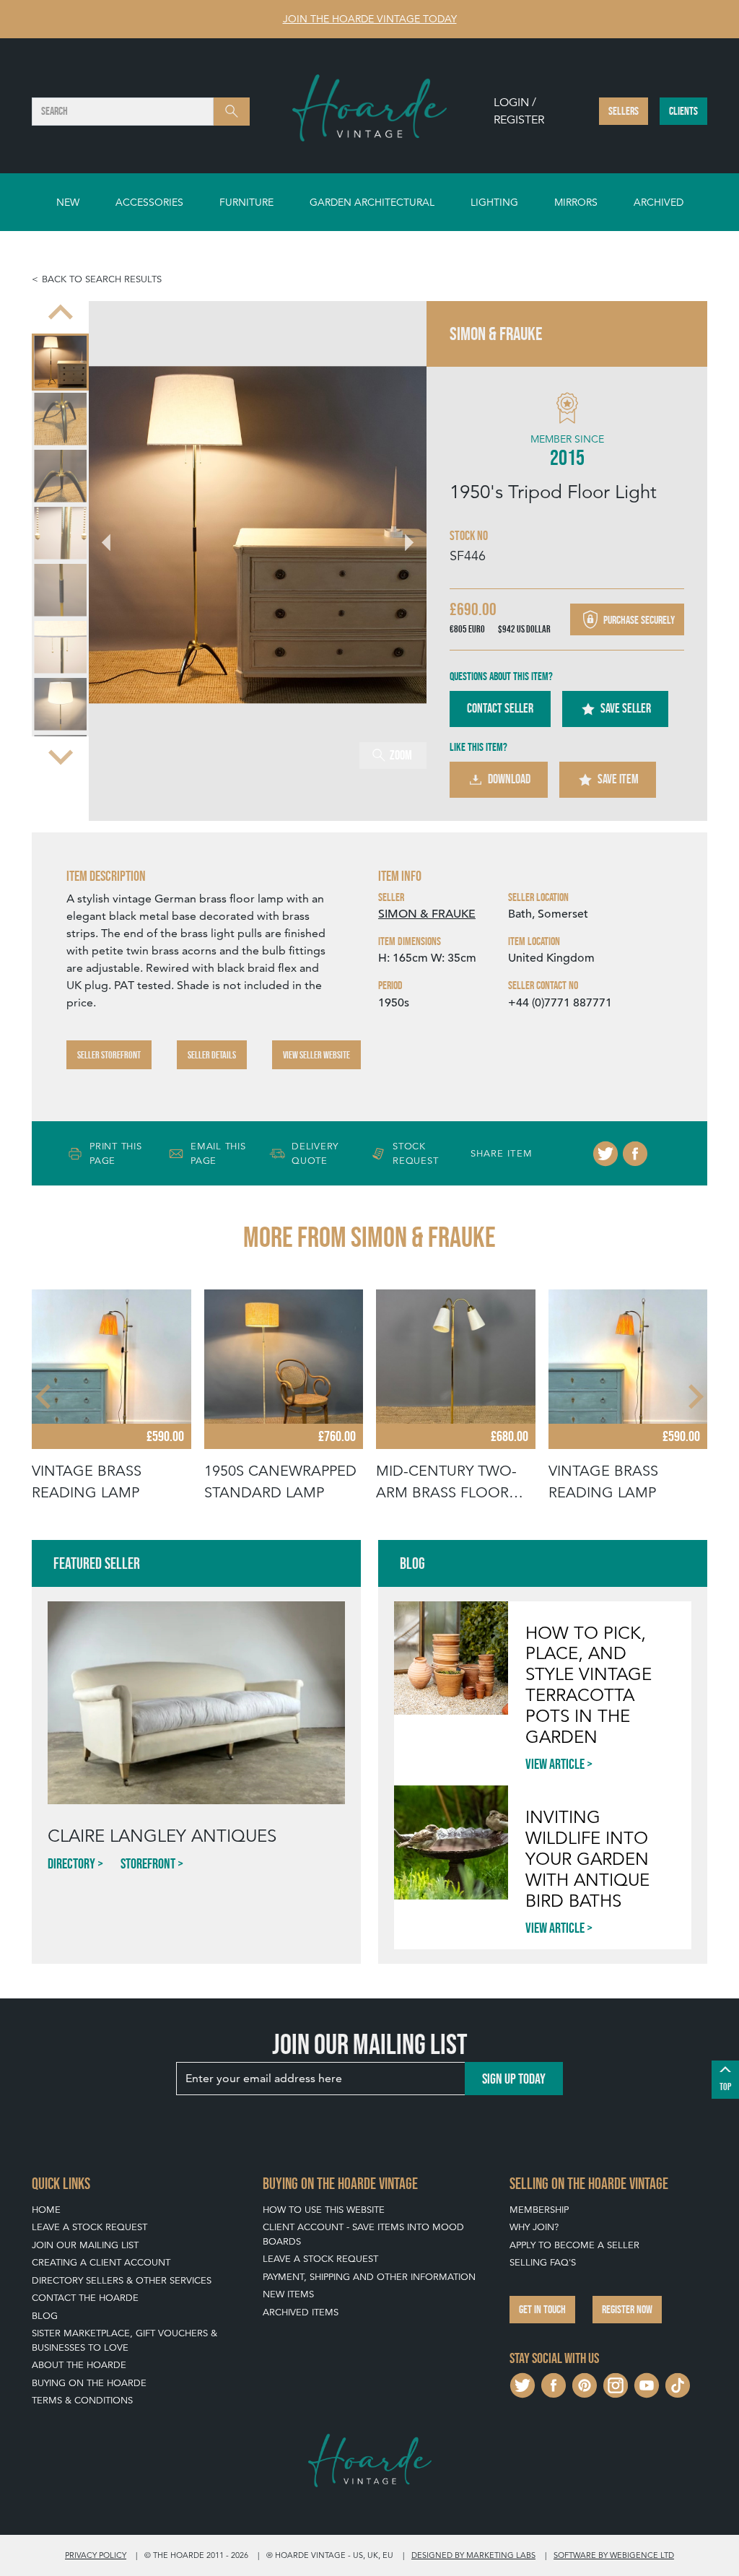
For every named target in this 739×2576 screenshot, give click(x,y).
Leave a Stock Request (89, 2227)
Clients (683, 111)
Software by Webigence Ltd (614, 2555)
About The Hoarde (79, 2365)
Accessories (149, 202)
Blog (45, 2316)
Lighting (494, 202)
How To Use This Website (324, 2210)
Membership (539, 2210)
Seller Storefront (109, 1055)
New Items (288, 2294)
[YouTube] (647, 2384)
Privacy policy (96, 2555)
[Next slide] (61, 756)
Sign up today (514, 2079)
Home (46, 2210)
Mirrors (576, 202)
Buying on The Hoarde (89, 2383)
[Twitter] (605, 1154)
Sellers (624, 111)
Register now (627, 2309)
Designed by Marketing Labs (473, 2555)
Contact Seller (500, 708)
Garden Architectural (372, 202)
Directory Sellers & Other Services (122, 2280)
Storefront (148, 1863)
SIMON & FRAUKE (427, 914)
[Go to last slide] (45, 1396)
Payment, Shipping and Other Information (369, 2277)
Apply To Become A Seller (574, 2245)
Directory (71, 1863)
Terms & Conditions (82, 2400)
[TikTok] (678, 2384)
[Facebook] (635, 1154)
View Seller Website (316, 1055)
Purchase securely (638, 620)
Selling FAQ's (543, 2262)
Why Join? (534, 2227)
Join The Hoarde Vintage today (370, 19)
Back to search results (102, 279)
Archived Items (301, 2312)
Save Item (618, 779)
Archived (659, 202)
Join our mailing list (85, 2245)
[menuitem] (60, 362)
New (68, 202)
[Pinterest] (585, 2384)
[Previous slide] (61, 314)
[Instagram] (616, 2384)
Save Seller (626, 708)
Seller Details (212, 1055)
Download (509, 779)
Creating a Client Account (101, 2262)
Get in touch (542, 2309)
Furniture (246, 202)
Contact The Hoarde (85, 2298)
